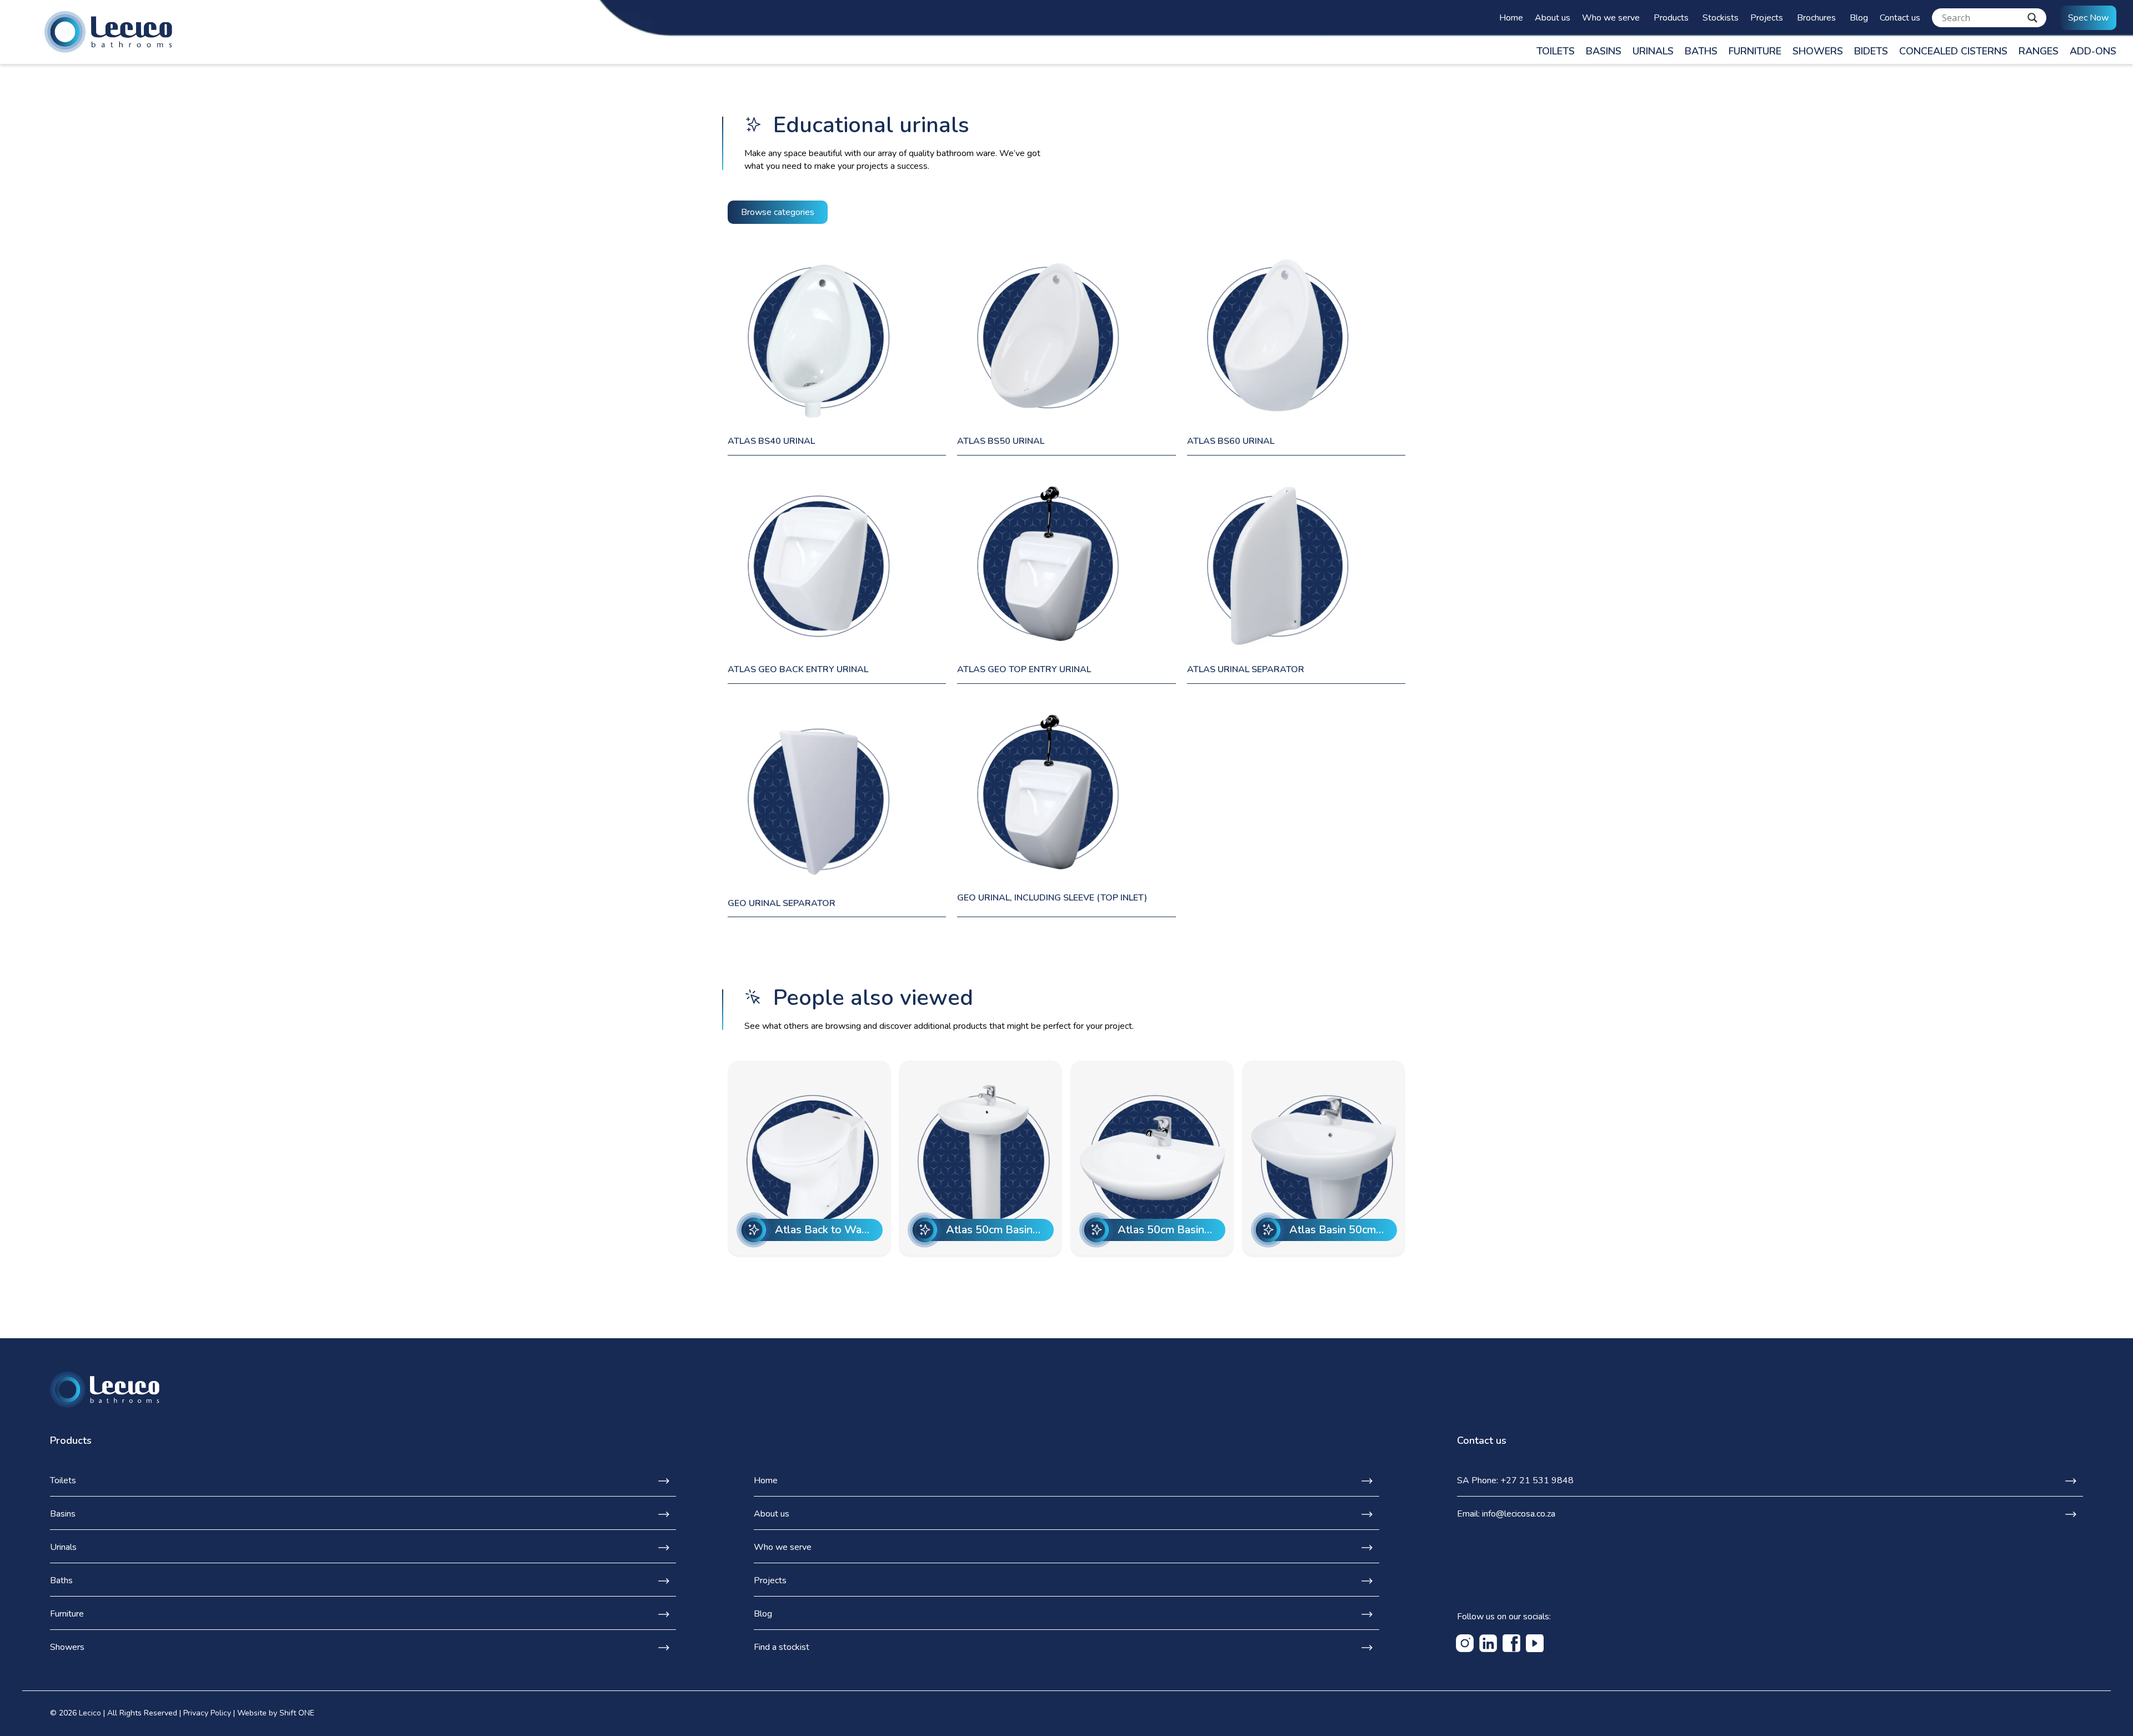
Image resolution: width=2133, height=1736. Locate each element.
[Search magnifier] (2032, 18)
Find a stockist (782, 1647)
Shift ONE (297, 1713)
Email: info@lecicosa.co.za (1506, 1514)
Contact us (1900, 18)
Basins (1604, 51)
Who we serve (1611, 18)
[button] (778, 212)
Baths (1701, 51)
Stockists (1721, 18)
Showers (1818, 51)
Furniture (1755, 51)
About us (1553, 18)
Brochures (1816, 18)
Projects (1767, 18)
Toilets (1556, 51)
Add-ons (2093, 51)
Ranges (2039, 51)
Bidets (1871, 51)
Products (1671, 18)
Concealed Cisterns (1953, 51)
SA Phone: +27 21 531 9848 (1515, 1480)
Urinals (1653, 51)
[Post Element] (810, 1158)
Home (1511, 18)
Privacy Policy (207, 1713)
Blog (1859, 18)
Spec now (2088, 18)
